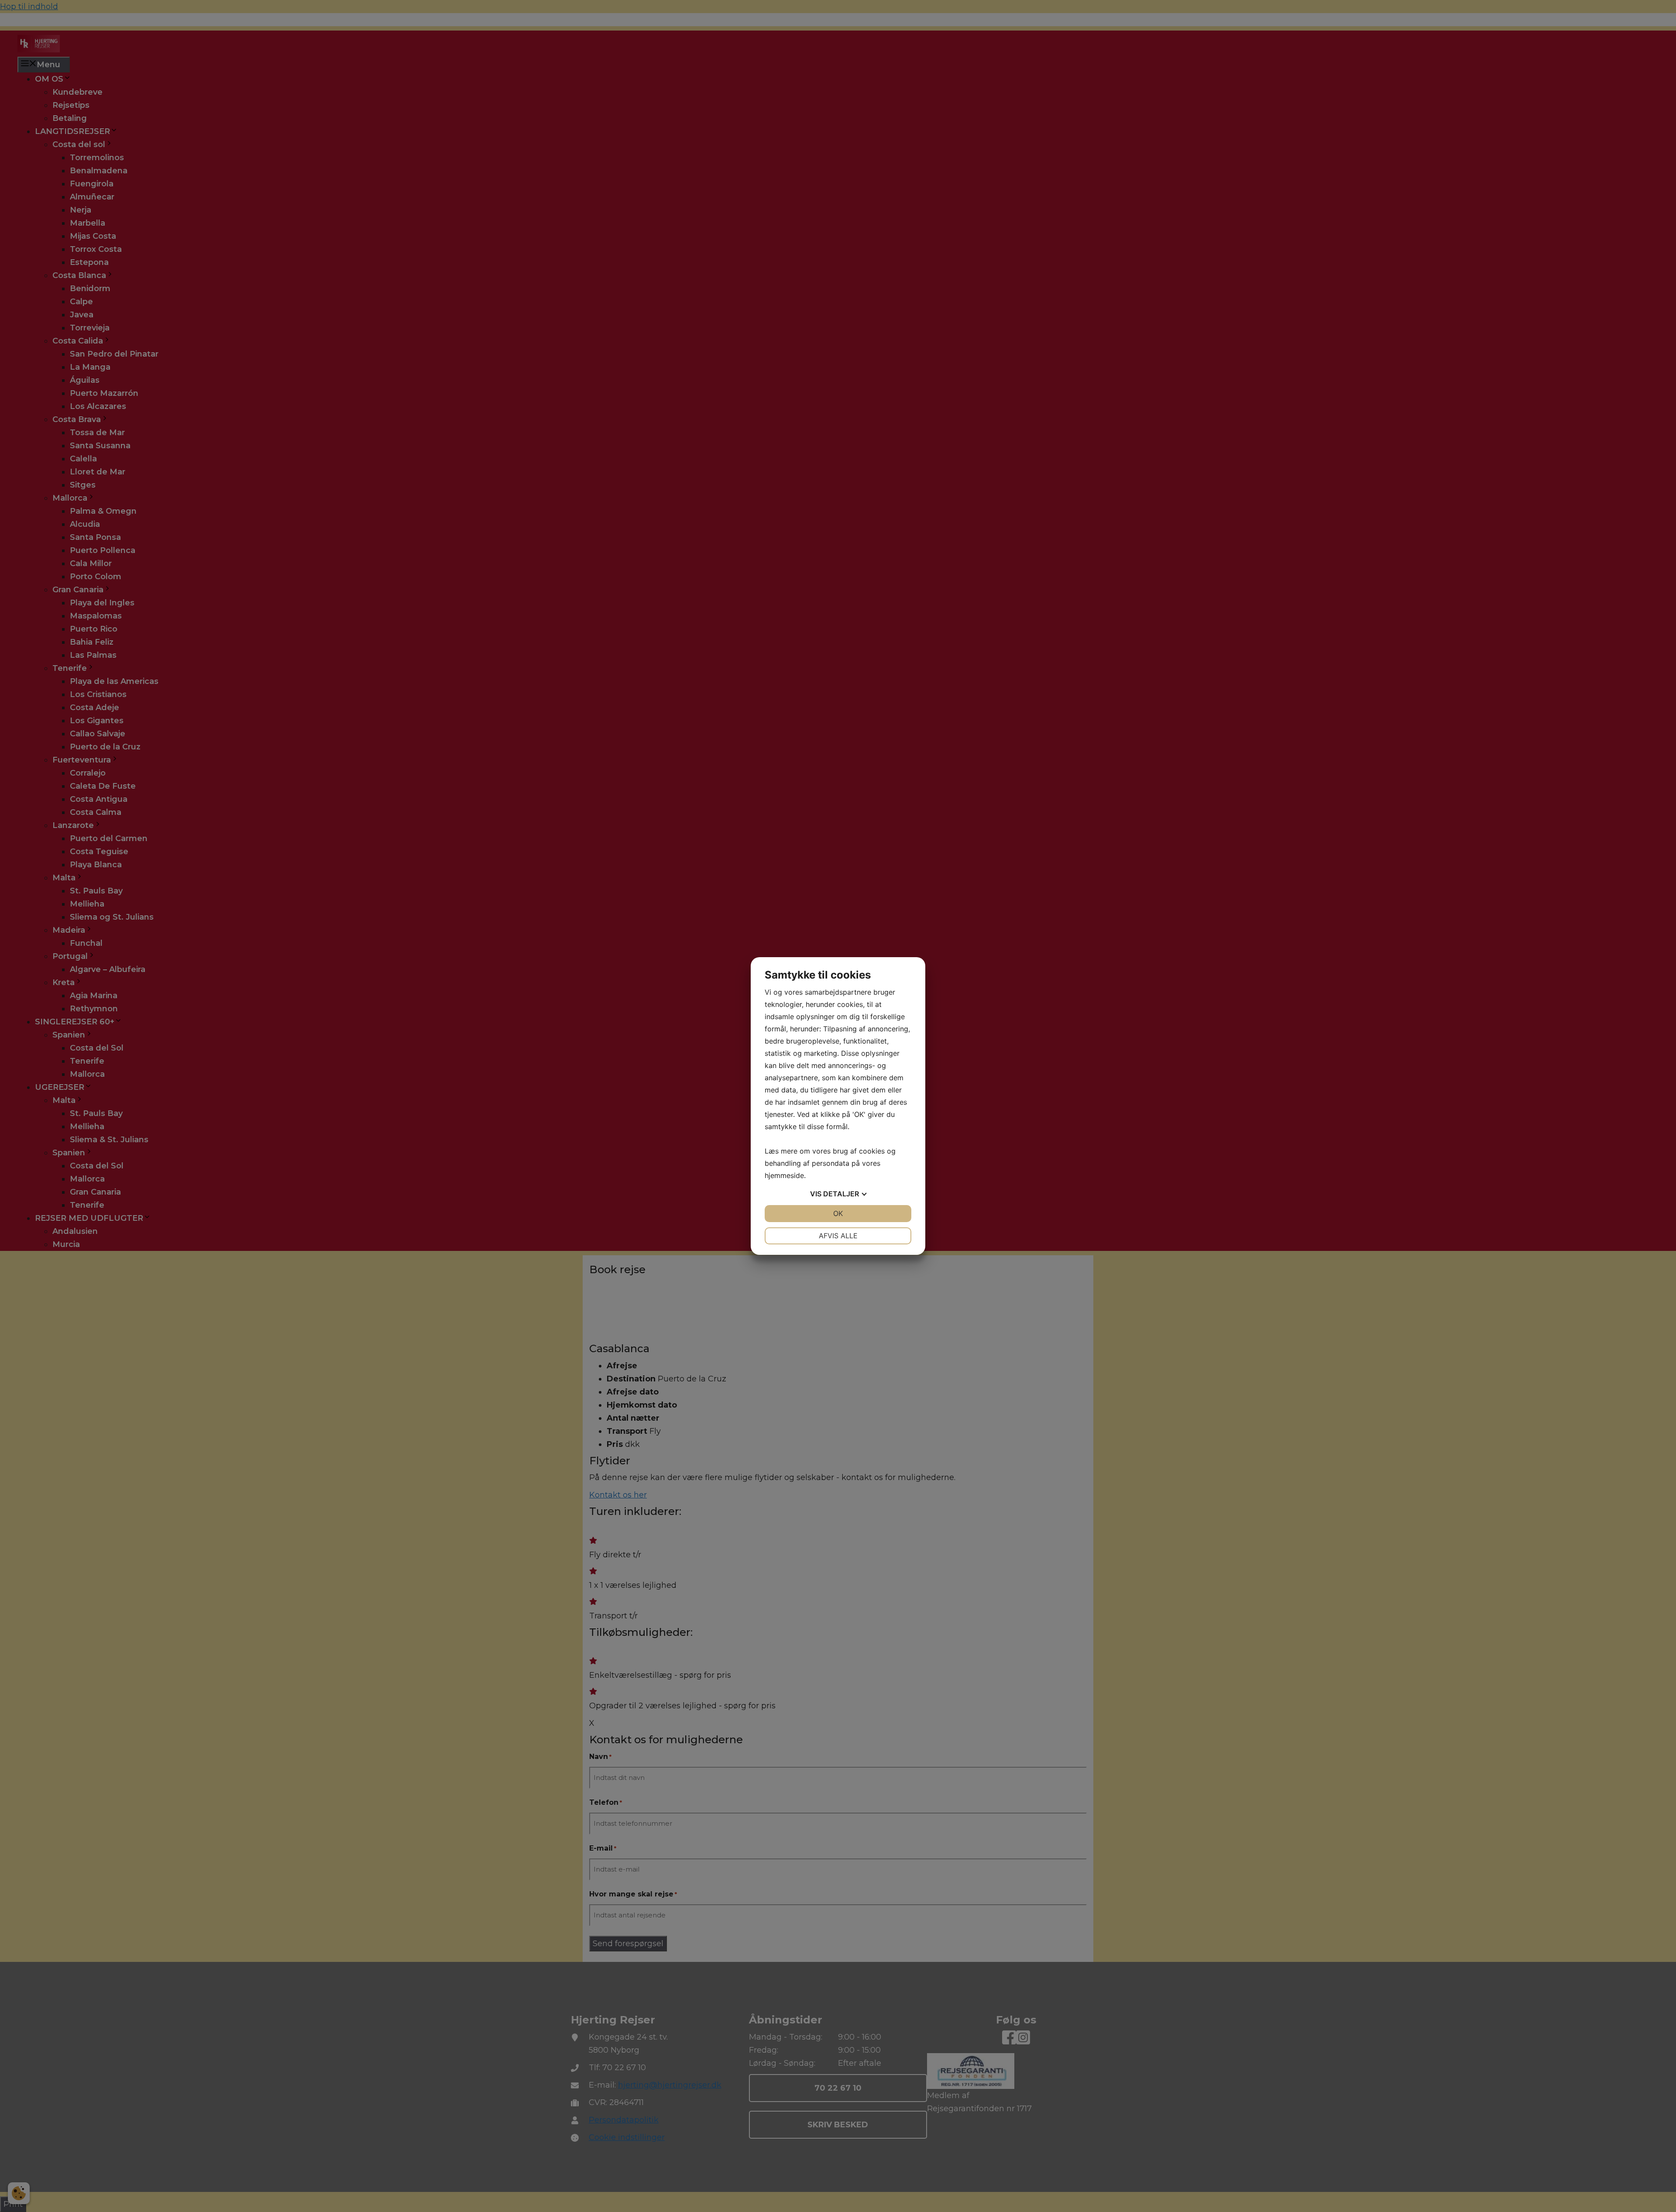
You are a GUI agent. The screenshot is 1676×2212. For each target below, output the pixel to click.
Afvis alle (838, 1236)
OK (838, 1213)
